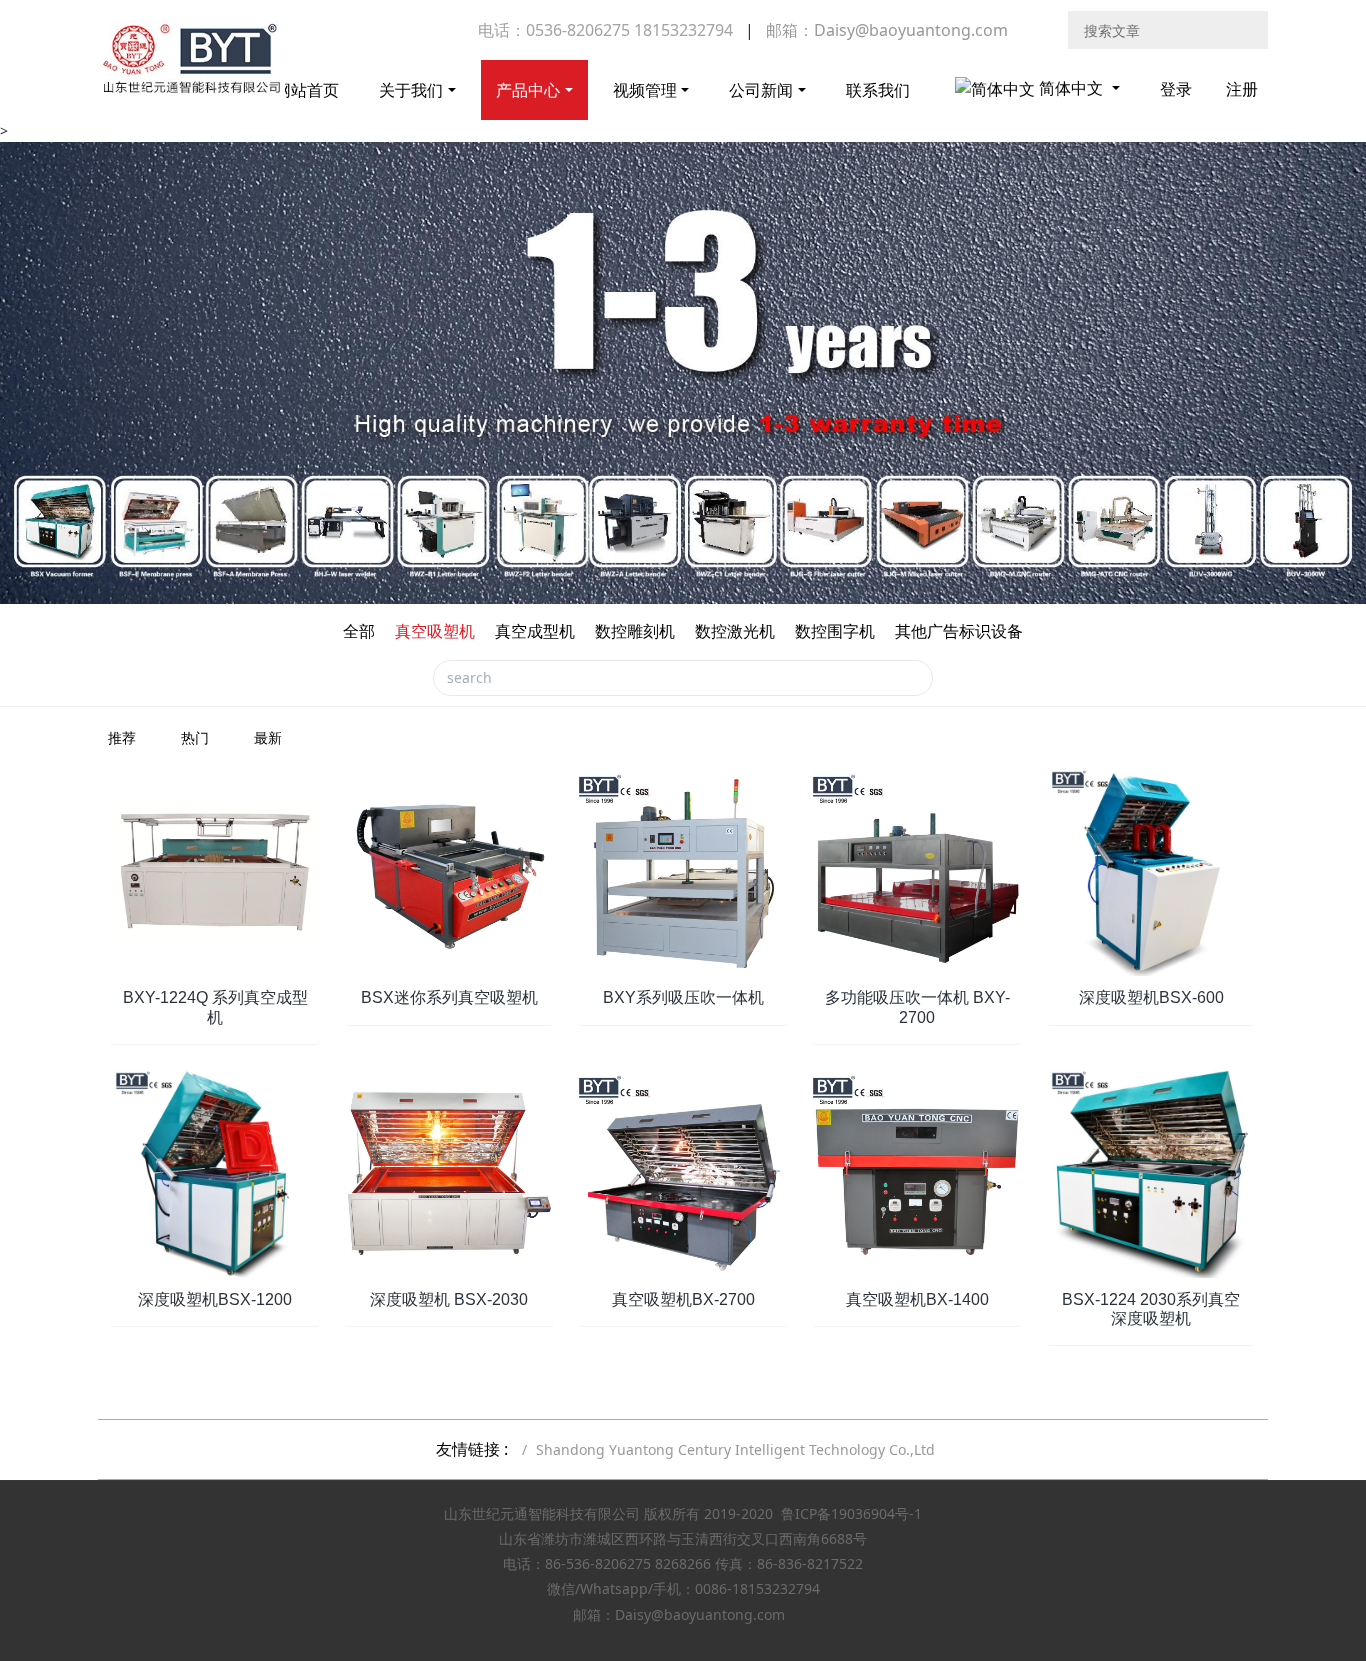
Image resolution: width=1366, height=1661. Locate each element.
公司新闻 (761, 90)
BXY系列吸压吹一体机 (683, 997)
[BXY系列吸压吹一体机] (683, 870)
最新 (268, 737)
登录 (1176, 89)
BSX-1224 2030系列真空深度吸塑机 (1151, 1309)
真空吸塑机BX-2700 (683, 1299)
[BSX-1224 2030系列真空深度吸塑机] (1151, 1172)
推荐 (122, 737)
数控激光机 (735, 631)
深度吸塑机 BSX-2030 (449, 1299)
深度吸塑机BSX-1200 (215, 1299)
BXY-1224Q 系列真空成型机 (215, 1007)
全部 (359, 631)
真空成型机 (535, 631)
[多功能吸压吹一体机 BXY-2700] (917, 870)
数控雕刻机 (635, 631)
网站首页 (307, 90)
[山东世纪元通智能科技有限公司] (191, 70)
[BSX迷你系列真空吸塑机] (449, 870)
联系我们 (878, 90)
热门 (195, 737)
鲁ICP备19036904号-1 (851, 1513)
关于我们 (411, 90)
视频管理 (645, 90)
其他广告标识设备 (959, 631)
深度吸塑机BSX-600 (1151, 997)
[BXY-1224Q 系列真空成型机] (215, 870)
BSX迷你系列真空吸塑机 (449, 997)
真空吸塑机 (435, 631)
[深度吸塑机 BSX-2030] (449, 1172)
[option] (683, 373)
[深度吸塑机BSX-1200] (215, 1172)
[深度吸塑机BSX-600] (1151, 870)
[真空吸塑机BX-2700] (683, 1172)
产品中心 (528, 90)
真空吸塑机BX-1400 (917, 1299)
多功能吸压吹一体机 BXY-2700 (917, 1007)
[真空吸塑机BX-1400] (917, 1172)
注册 (1242, 89)
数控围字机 (835, 631)
